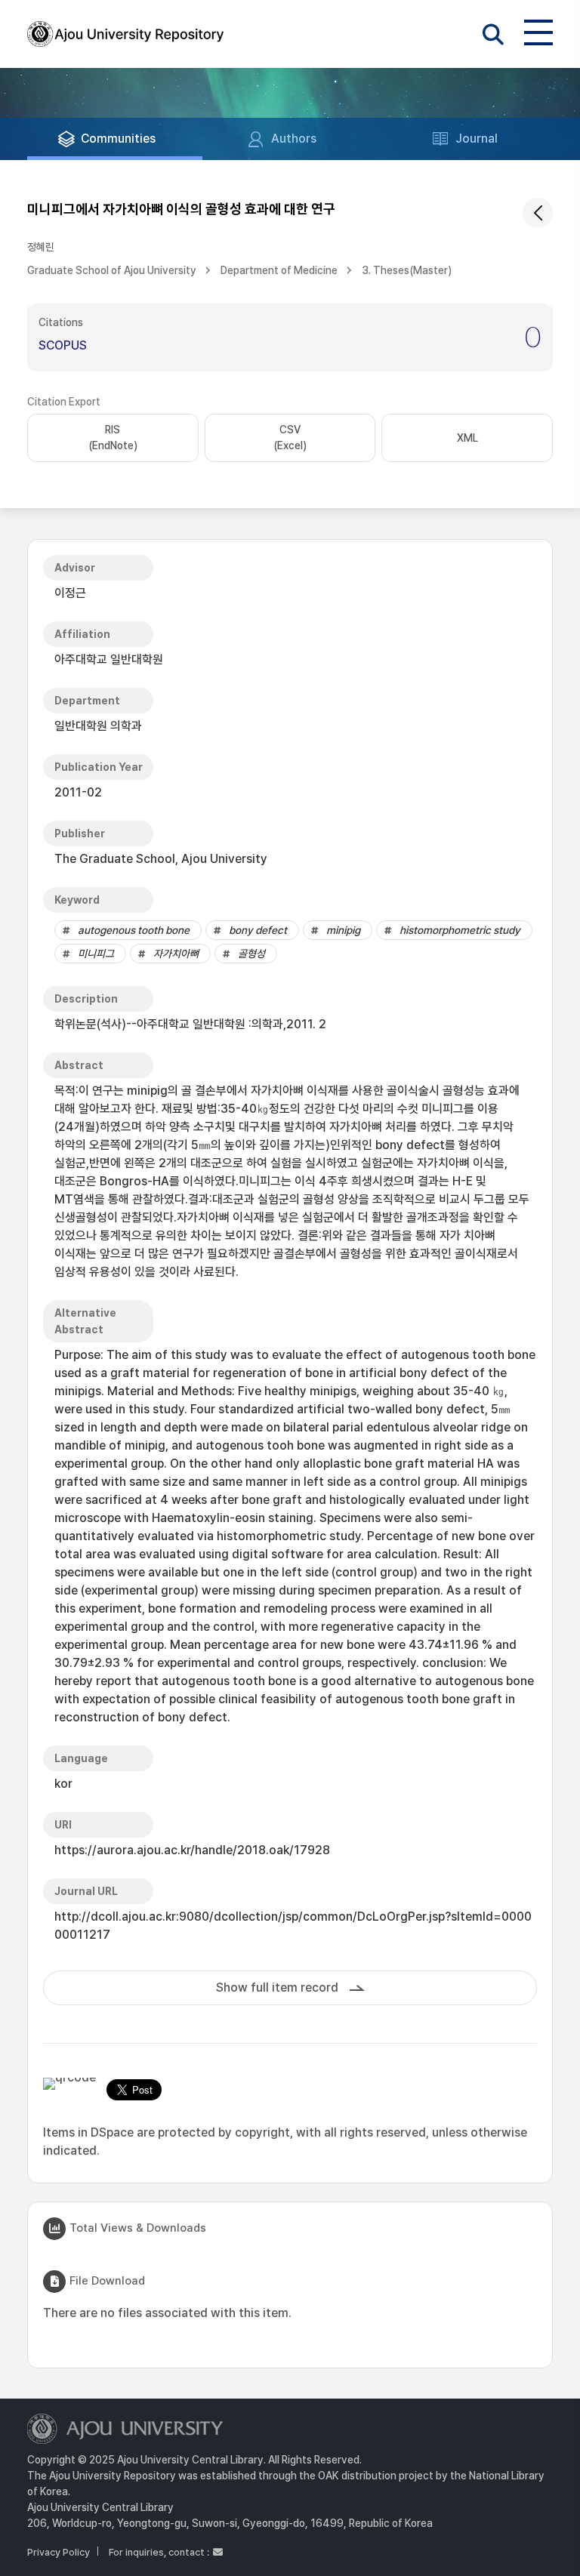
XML (467, 438)
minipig (343, 930)
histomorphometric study (460, 930)
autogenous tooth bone (134, 930)
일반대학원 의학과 (98, 726)
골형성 (251, 954)
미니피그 (96, 954)
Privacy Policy (59, 2552)
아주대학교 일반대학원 (109, 659)
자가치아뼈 (176, 954)
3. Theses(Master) (407, 270)
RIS (113, 438)
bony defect (258, 930)
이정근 (70, 593)
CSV (290, 438)
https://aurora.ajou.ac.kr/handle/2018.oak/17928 (192, 1850)
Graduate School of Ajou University (112, 270)
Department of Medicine (279, 270)
